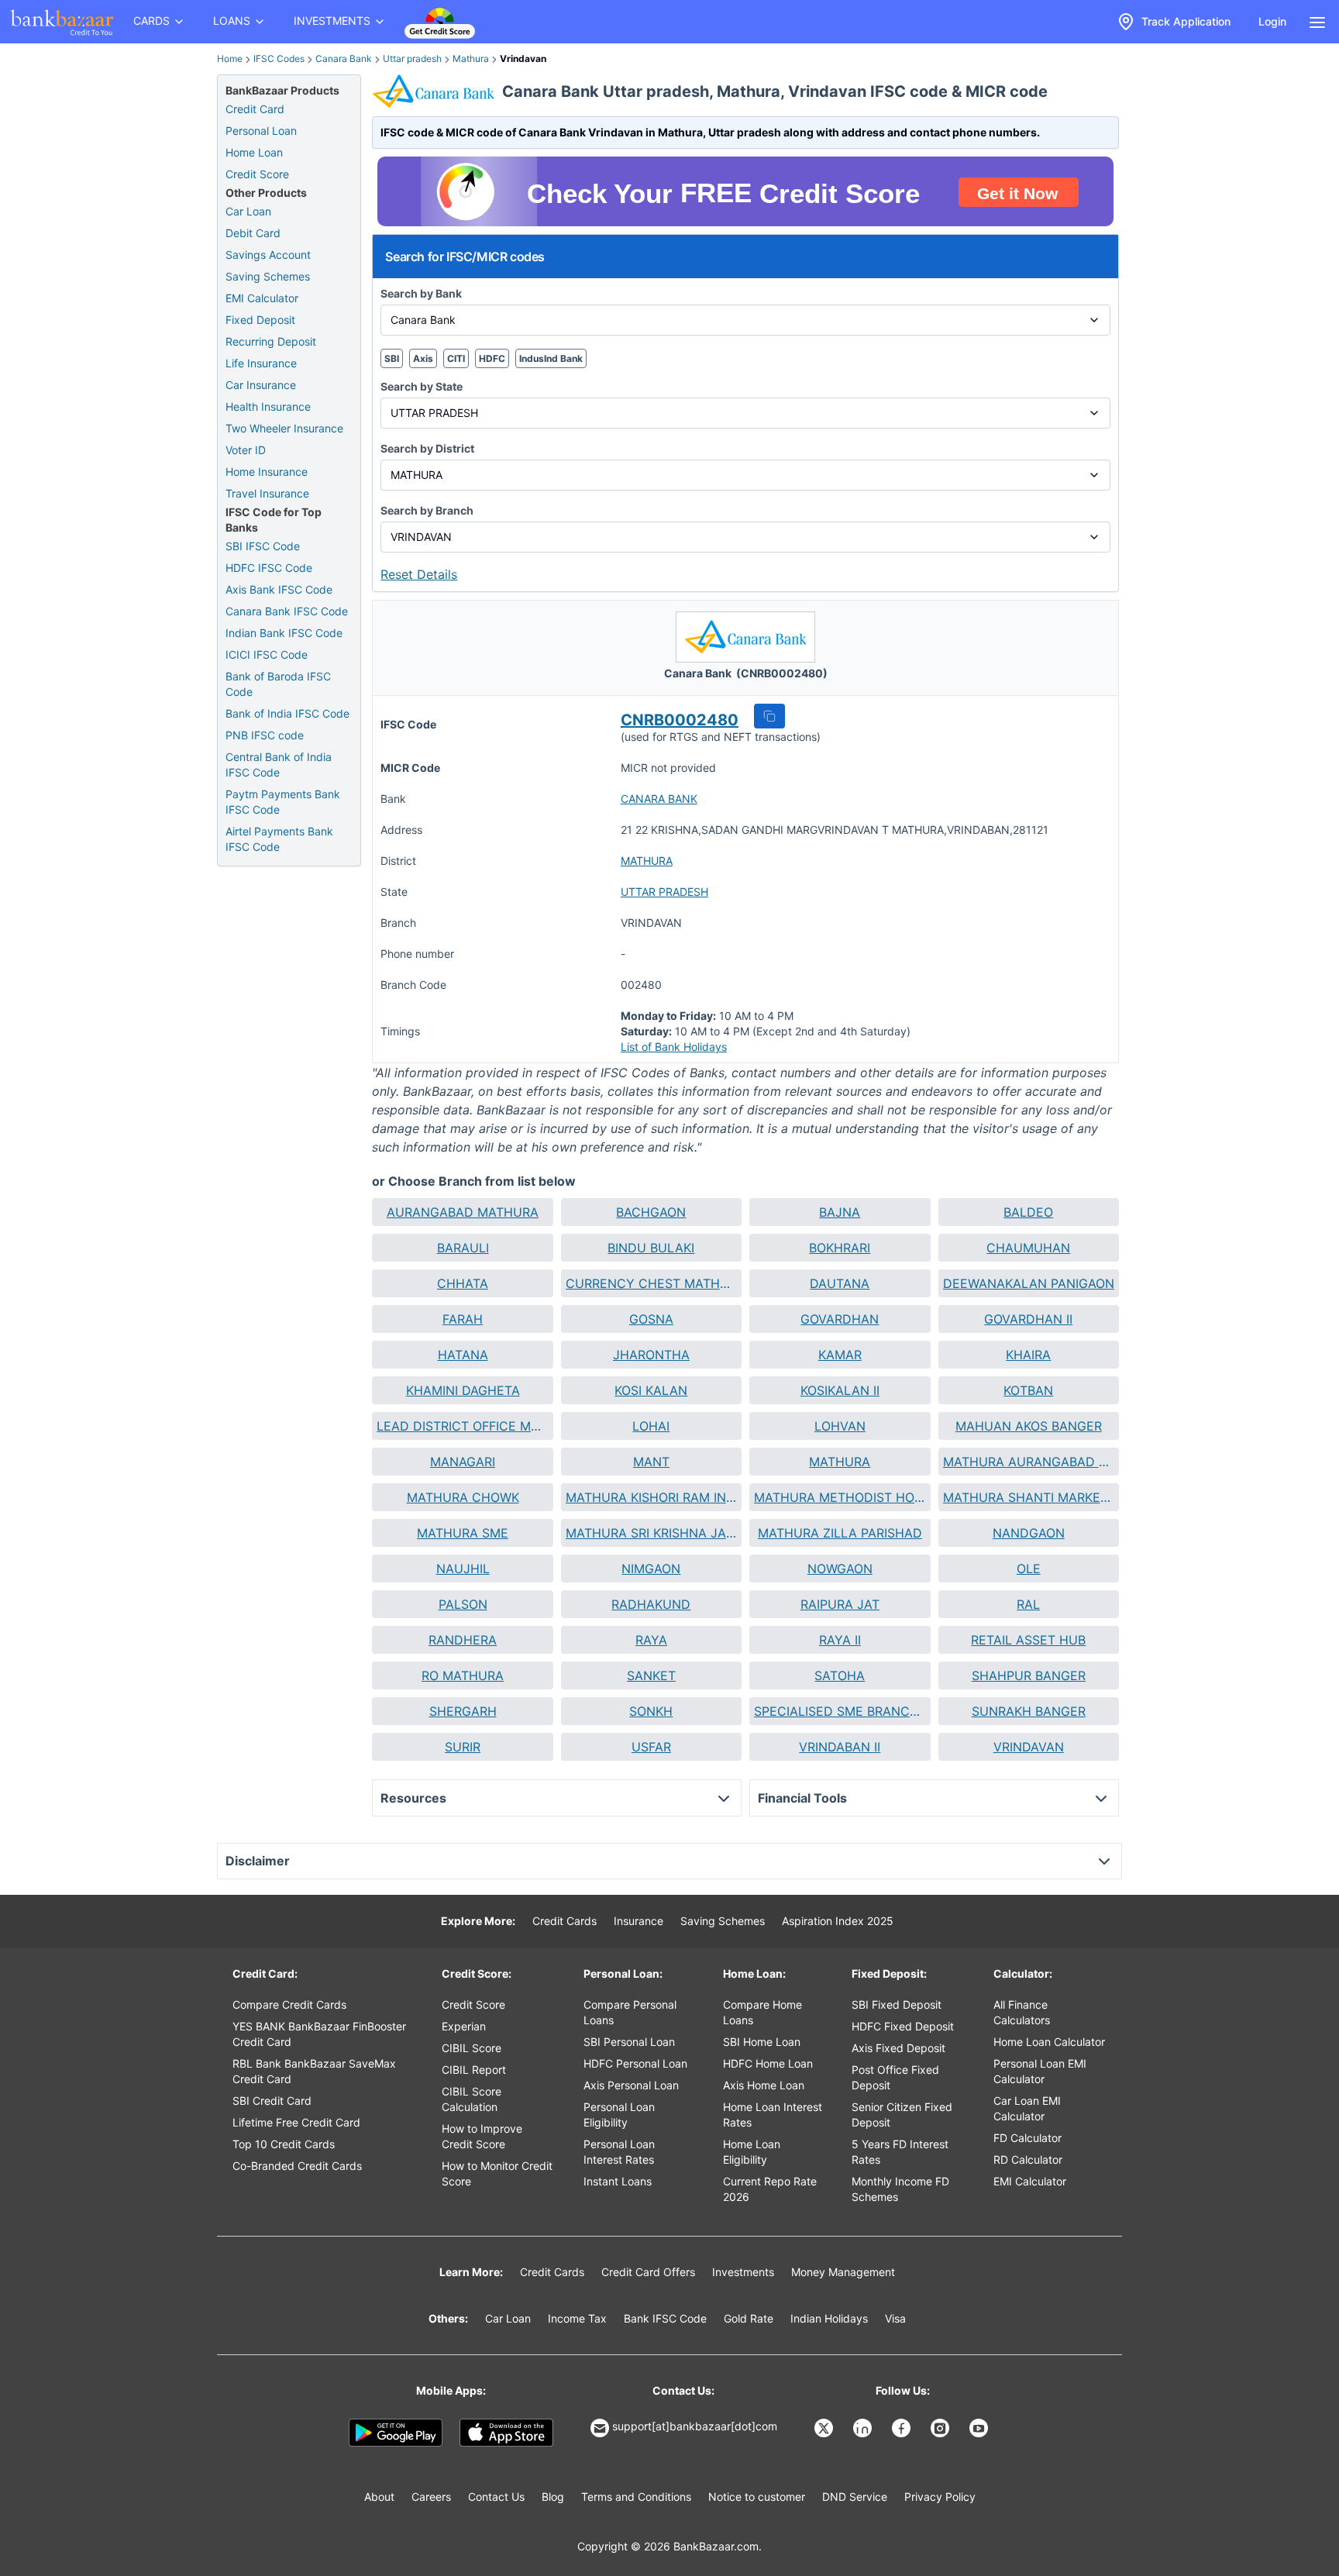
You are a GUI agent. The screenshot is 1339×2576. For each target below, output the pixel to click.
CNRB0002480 (680, 720)
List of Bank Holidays (674, 1047)
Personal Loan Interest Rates (619, 2152)
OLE (1029, 1569)
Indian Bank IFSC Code (284, 633)
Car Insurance (261, 385)
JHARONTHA (651, 1355)
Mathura (471, 59)
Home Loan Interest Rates (773, 2115)
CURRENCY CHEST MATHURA (651, 1283)
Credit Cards (565, 1921)
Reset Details (419, 574)
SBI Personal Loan (629, 2042)
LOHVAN (840, 1426)
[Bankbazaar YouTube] (980, 2428)
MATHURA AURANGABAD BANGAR (1029, 1462)
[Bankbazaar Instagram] (941, 2428)
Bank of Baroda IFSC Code (278, 684)
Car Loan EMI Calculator (1027, 2108)
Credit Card (255, 109)
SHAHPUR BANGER (1029, 1675)
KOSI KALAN (651, 1390)
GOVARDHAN (840, 1319)
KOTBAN (1028, 1390)
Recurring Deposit (271, 341)
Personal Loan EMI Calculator (1040, 2071)
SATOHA (840, 1675)
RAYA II (840, 1640)
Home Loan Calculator (1049, 2042)
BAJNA (840, 1212)
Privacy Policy (940, 2497)
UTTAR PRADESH (664, 892)
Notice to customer (757, 2497)
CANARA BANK (659, 799)
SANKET (651, 1675)
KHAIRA (1028, 1355)
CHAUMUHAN (1028, 1248)
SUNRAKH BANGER (1029, 1711)
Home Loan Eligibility (752, 2152)
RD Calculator (1028, 2159)
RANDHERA (463, 1640)
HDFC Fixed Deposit (903, 2026)
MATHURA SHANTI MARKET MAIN (1029, 1497)
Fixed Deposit (260, 320)
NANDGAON (1029, 1533)
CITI (456, 358)
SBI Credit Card (272, 2101)
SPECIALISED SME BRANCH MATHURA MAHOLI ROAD (840, 1711)
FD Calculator (1027, 2138)
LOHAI (651, 1426)
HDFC (492, 358)
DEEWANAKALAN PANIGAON (1029, 1283)
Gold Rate (749, 2318)
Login (1272, 21)
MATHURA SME (463, 1533)
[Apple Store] (506, 2433)
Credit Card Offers (648, 2272)
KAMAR (840, 1355)
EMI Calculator (262, 298)
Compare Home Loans (762, 2012)
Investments (743, 2272)
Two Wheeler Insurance (284, 428)
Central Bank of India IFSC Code (279, 765)
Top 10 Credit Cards (284, 2144)
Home (230, 59)
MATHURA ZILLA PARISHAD (840, 1533)
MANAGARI (463, 1462)
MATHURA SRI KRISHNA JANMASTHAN (651, 1533)
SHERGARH (463, 1711)
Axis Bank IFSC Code (279, 589)
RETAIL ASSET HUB (1028, 1640)
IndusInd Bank (551, 358)
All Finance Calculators (1022, 2012)
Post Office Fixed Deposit (895, 2077)
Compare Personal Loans (630, 2012)
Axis (423, 358)
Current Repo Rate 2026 (770, 2189)
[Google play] (396, 2433)
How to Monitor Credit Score (497, 2173)
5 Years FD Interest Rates (900, 2152)
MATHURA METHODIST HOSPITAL (840, 1497)
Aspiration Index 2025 (838, 1921)
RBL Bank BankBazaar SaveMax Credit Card (314, 2071)
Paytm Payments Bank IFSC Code (283, 802)
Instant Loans (618, 2181)
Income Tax (577, 2318)
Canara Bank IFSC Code (287, 611)
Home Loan (254, 152)
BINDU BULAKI (651, 1248)
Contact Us (496, 2497)
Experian (464, 2026)
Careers (431, 2497)
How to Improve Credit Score (482, 2136)
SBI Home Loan (762, 2042)
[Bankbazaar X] (825, 2428)
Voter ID (246, 450)
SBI (392, 358)
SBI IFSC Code (263, 546)
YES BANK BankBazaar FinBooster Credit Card (319, 2034)
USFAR (651, 1747)
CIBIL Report (474, 2070)
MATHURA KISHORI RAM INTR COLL (651, 1497)
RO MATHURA (463, 1675)
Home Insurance (267, 472)
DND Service (855, 2497)
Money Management (843, 2272)
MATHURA (647, 861)
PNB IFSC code (265, 735)
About (379, 2497)
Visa (895, 2318)
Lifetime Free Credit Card (296, 2122)
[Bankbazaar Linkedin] (864, 2428)
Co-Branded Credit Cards (297, 2166)
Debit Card (253, 233)
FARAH (463, 1319)
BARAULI (463, 1248)
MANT (651, 1462)
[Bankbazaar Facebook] (903, 2428)
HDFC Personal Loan (635, 2063)
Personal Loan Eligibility (619, 2115)
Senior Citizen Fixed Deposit (902, 2115)
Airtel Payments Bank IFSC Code (279, 839)
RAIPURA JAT (840, 1604)
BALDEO (1028, 1212)
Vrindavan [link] (523, 59)
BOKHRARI (840, 1248)
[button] (769, 716)
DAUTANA (840, 1283)
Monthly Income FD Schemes (900, 2189)
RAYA (651, 1640)
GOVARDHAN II (1028, 1319)
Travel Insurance (267, 493)
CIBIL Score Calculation (472, 2099)
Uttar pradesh (412, 59)
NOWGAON (840, 1569)
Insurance (639, 1921)
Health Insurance (268, 406)
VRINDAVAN (1029, 1747)
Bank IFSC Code (665, 2318)
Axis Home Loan (764, 2085)
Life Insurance (261, 363)
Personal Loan (261, 131)
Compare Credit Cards (289, 2004)
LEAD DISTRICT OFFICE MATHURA (462, 1426)
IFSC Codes (279, 59)
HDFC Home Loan (768, 2063)
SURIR (463, 1747)
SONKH (651, 1711)
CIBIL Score (472, 2048)
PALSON (463, 1604)
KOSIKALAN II (840, 1390)
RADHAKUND (651, 1604)
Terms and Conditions (636, 2497)
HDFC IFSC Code (269, 568)
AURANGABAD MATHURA (463, 1212)
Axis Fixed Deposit (898, 2048)
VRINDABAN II (840, 1747)
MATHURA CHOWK (463, 1497)
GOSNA (651, 1319)
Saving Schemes (268, 276)
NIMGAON (651, 1569)
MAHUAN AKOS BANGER (1029, 1426)
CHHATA (463, 1283)
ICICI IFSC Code (267, 654)
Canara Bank (344, 59)
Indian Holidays (829, 2318)
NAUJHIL (463, 1569)
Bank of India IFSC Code (287, 713)
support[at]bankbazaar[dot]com (695, 2426)
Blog (553, 2497)
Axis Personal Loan (631, 2085)
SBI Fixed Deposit (897, 2004)
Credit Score (257, 174)
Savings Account (268, 255)
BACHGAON (651, 1212)
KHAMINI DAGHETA (463, 1390)
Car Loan (248, 211)
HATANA (463, 1355)
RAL (1028, 1604)
